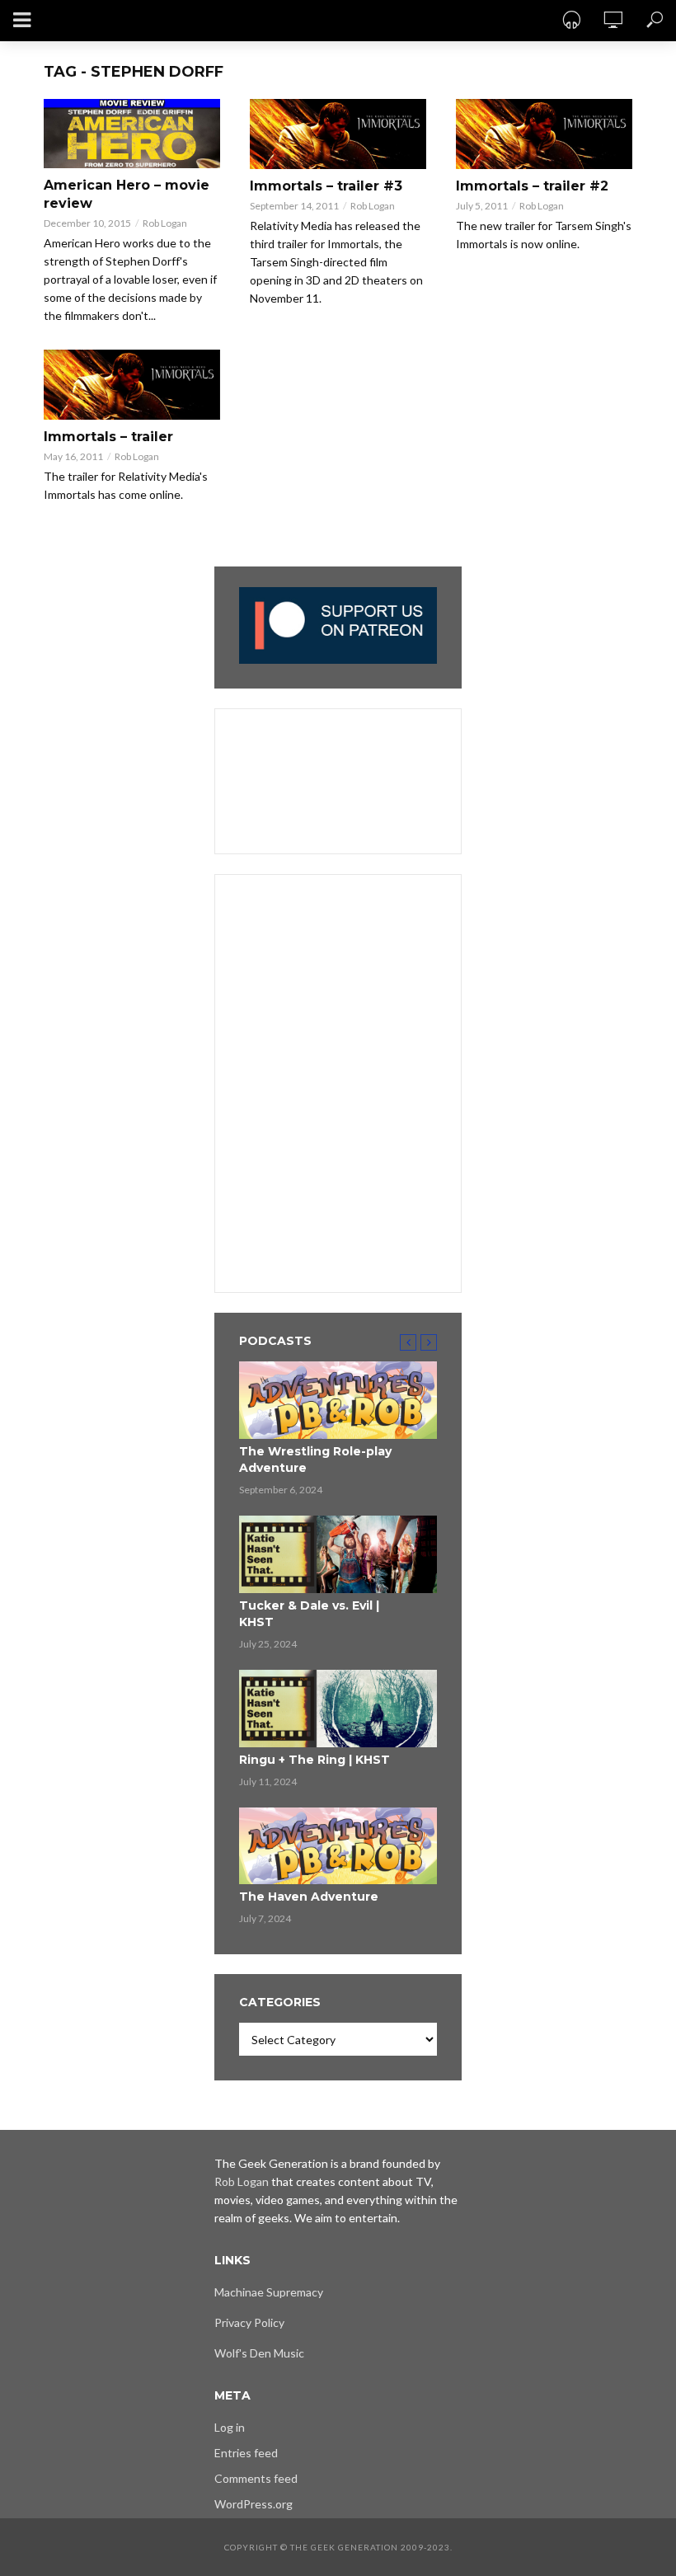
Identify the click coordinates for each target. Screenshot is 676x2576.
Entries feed (246, 2453)
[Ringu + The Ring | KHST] (338, 1709)
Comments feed (256, 2478)
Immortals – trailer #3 (326, 186)
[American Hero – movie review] (132, 134)
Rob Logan (165, 223)
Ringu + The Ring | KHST (315, 1760)
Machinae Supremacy (269, 2292)
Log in (230, 2427)
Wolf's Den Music (259, 2353)
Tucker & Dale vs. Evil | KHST (309, 1614)
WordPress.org (253, 2504)
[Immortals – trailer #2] (544, 134)
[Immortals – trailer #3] (338, 134)
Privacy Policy (249, 2322)
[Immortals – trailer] (132, 385)
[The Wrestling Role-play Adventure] (338, 1400)
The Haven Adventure (309, 1897)
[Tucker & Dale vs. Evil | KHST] (338, 1554)
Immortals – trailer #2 (532, 186)
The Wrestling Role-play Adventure (315, 1460)
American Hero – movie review (127, 194)
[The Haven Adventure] (338, 1846)
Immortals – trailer (108, 437)
